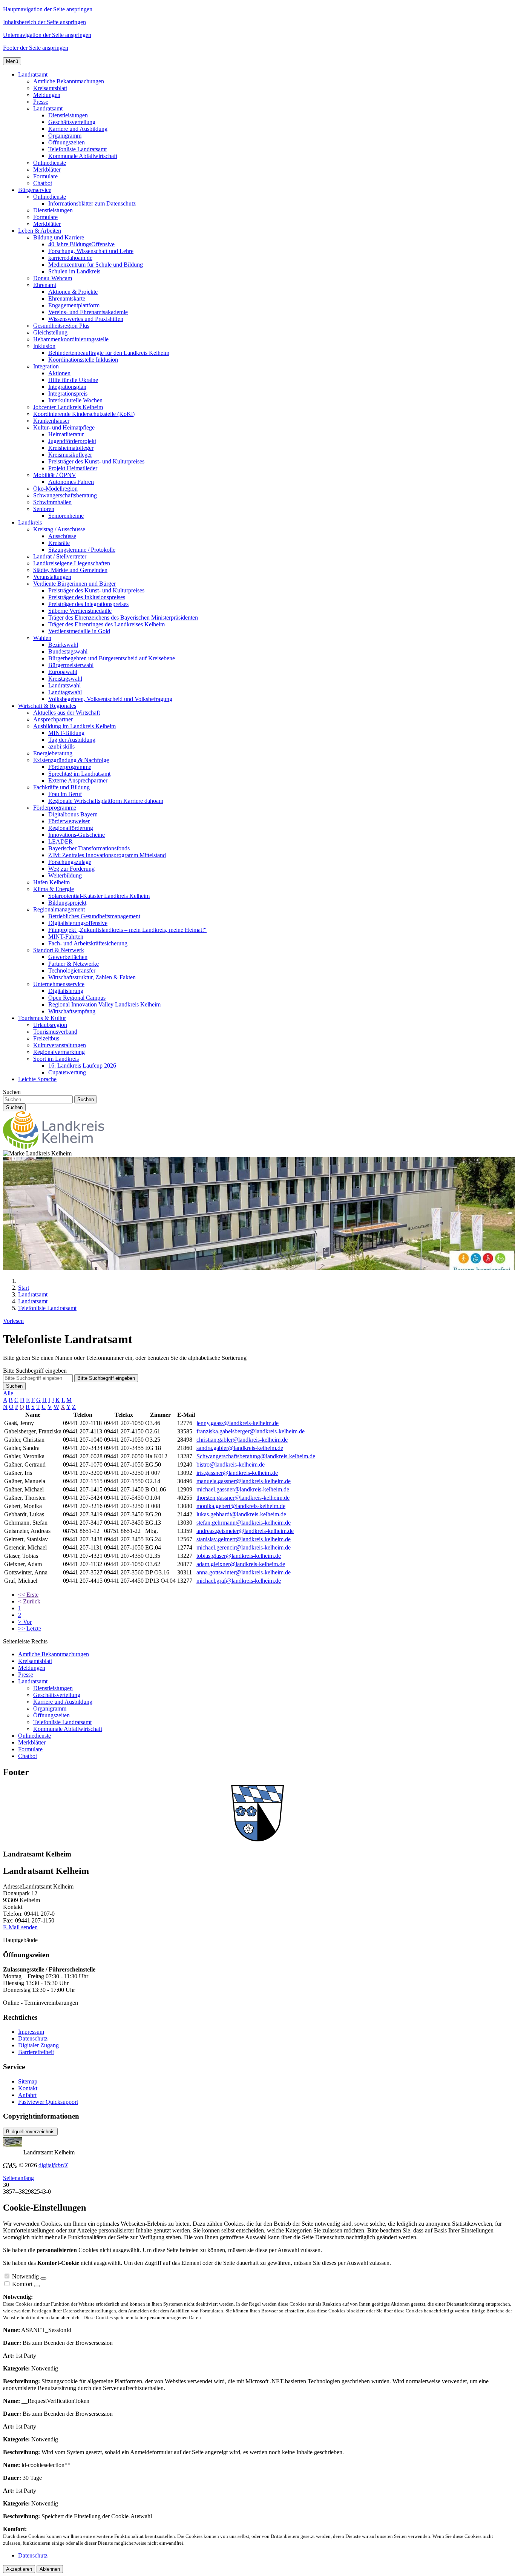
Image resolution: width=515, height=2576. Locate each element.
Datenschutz (33, 2038)
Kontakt (28, 2088)
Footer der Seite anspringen (36, 48)
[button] (33, 74)
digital (53, 2165)
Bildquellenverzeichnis (30, 2132)
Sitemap (28, 2081)
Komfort (22, 2284)
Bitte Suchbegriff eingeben (35, 1371)
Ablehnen (50, 2569)
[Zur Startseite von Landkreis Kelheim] (54, 1147)
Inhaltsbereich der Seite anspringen (44, 22)
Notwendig (25, 2276)
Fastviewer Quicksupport (48, 2102)
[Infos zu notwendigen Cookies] (43, 2278)
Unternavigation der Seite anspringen (47, 35)
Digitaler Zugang (38, 2045)
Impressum (31, 2032)
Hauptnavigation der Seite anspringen (48, 9)
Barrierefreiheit (36, 2052)
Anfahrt (27, 2095)
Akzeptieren (19, 2569)
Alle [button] (8, 1393)
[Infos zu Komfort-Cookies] (37, 2286)
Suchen (12, 1092)
